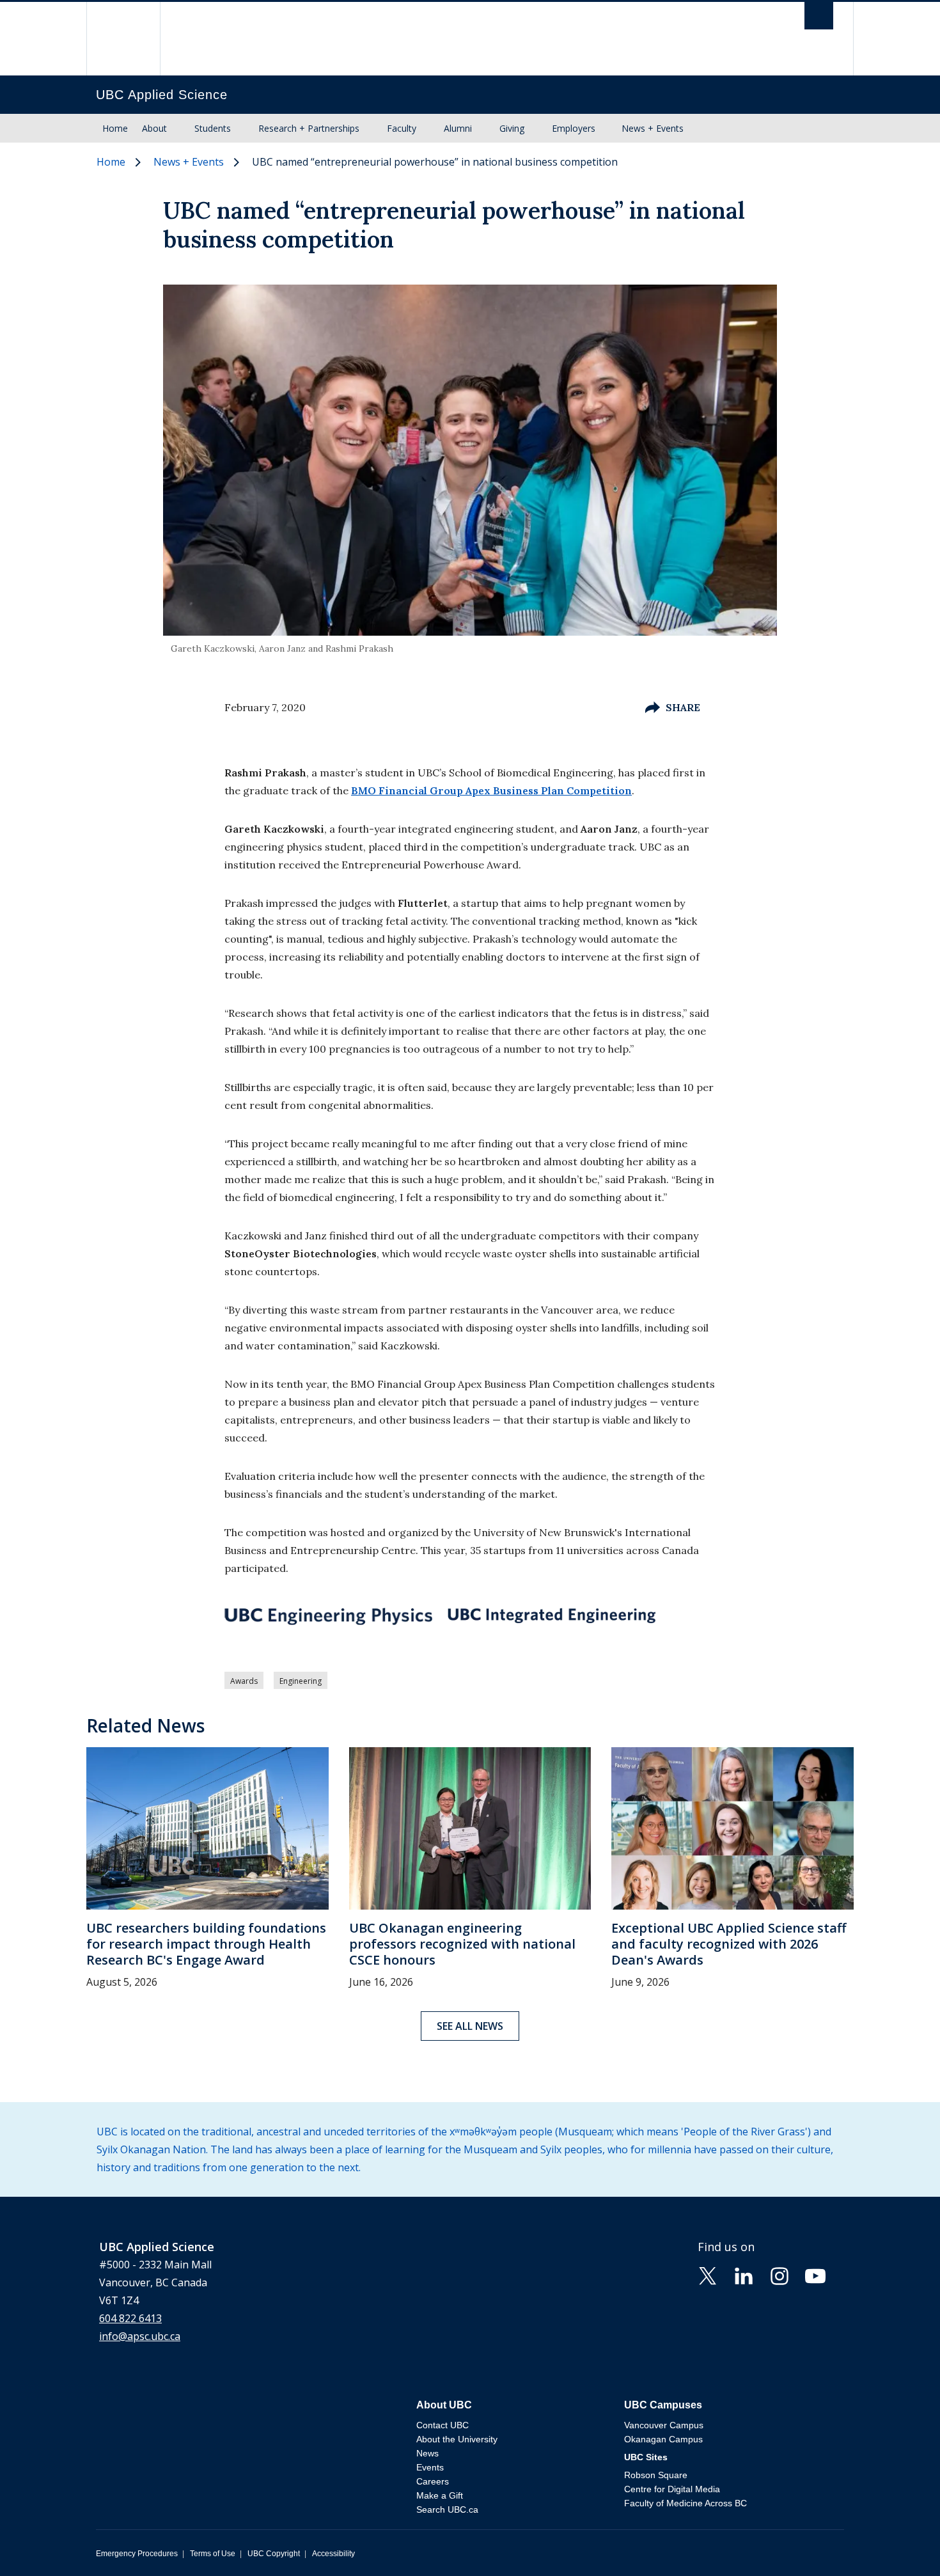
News (427, 2453)
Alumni (458, 128)
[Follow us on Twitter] (708, 2275)
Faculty (402, 128)
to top (900, 2544)
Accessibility (333, 2554)
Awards (244, 1681)
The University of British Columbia (123, 39)
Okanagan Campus (663, 2439)
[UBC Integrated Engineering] (552, 1615)
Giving (512, 128)
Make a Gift (440, 2495)
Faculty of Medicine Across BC (685, 2503)
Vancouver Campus (664, 2425)
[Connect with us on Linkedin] (744, 2275)
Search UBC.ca (447, 2509)
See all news (470, 2026)
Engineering (301, 1681)
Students (213, 128)
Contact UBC (443, 2425)
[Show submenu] (179, 129)
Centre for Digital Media (672, 2489)
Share (683, 707)
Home (115, 128)
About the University (457, 2439)
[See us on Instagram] (779, 2275)
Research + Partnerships (309, 128)
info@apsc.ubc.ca (140, 2336)
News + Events (653, 128)
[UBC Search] (819, 19)
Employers (574, 128)
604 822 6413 (130, 2318)
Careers (433, 2481)
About (154, 128)
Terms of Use (213, 2554)
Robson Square (656, 2475)
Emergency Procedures (137, 2554)
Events (430, 2467)
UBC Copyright (274, 2554)
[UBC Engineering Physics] (328, 1616)
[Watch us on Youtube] (815, 2275)
